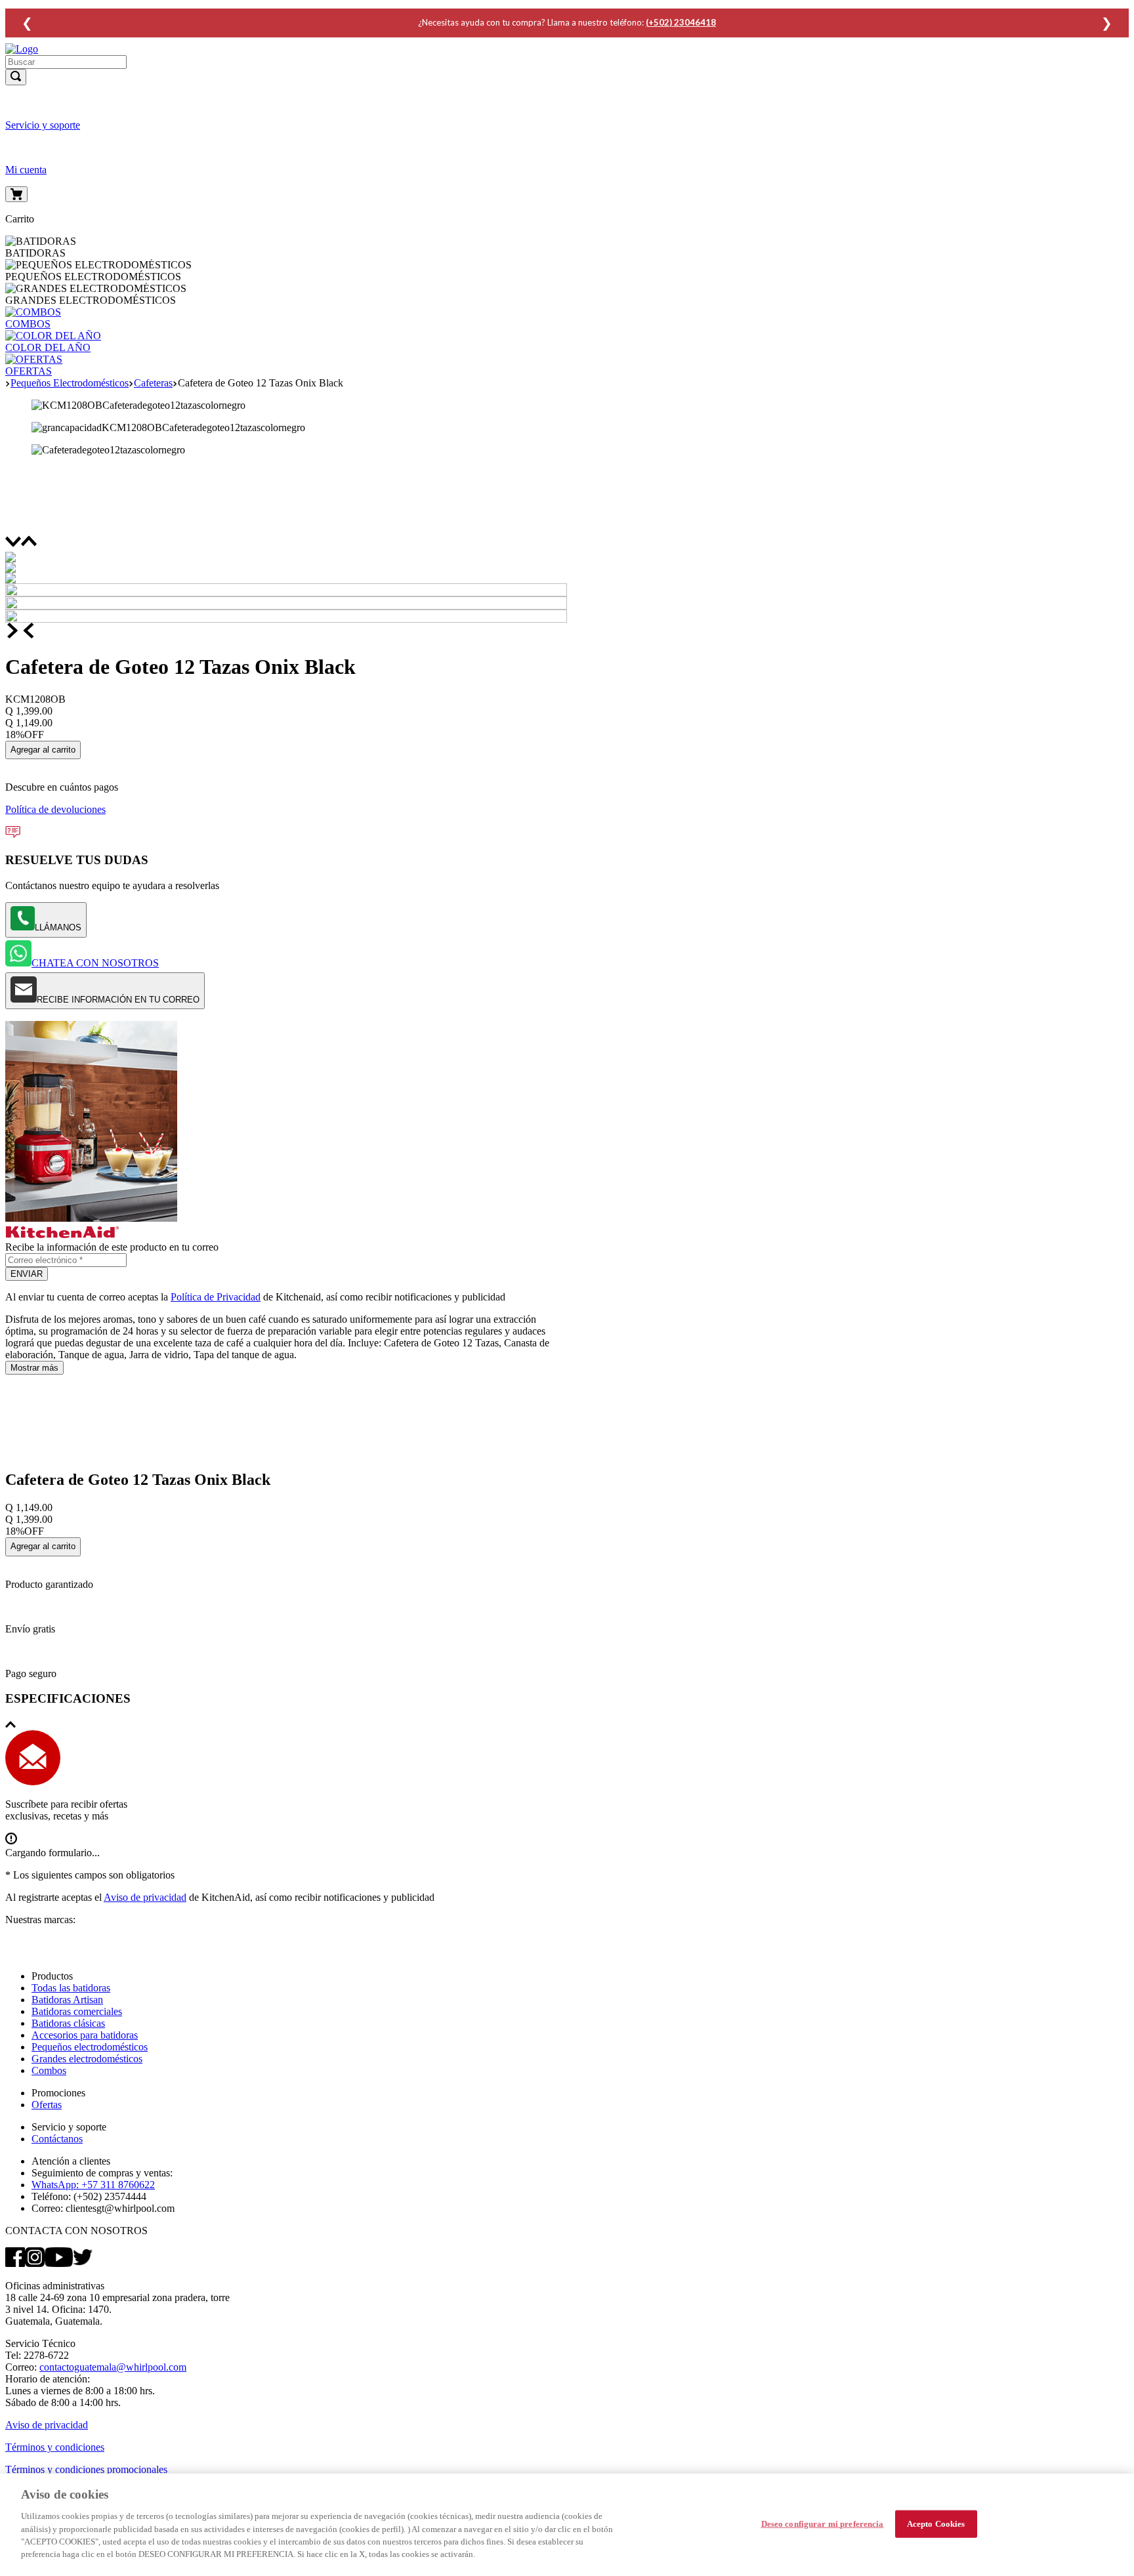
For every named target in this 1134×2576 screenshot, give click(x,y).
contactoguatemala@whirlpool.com (113, 2367)
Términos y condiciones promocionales (86, 2469)
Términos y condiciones (55, 2447)
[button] (567, 91)
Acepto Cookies (936, 2524)
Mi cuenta (26, 170)
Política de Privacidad (216, 1297)
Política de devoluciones (55, 809)
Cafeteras (153, 383)
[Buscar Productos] (16, 77)
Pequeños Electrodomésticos (70, 383)
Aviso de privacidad (145, 1897)
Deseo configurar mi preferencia (823, 2524)
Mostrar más (34, 1368)
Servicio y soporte (43, 125)
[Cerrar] (1113, 2524)
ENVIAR (27, 1274)
